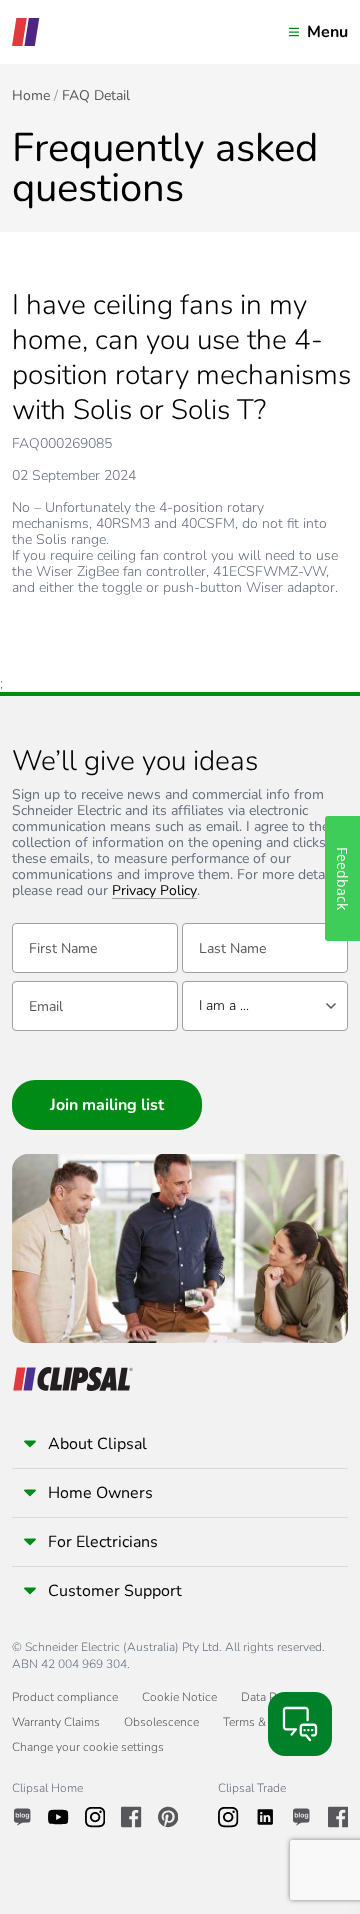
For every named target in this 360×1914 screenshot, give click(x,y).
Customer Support (115, 1591)
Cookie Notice (179, 1697)
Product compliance (65, 1697)
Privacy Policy (154, 891)
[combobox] (265, 1006)
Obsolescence (161, 1722)
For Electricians (103, 1542)
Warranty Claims (56, 1722)
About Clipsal (97, 1444)
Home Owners (100, 1493)
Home (31, 96)
